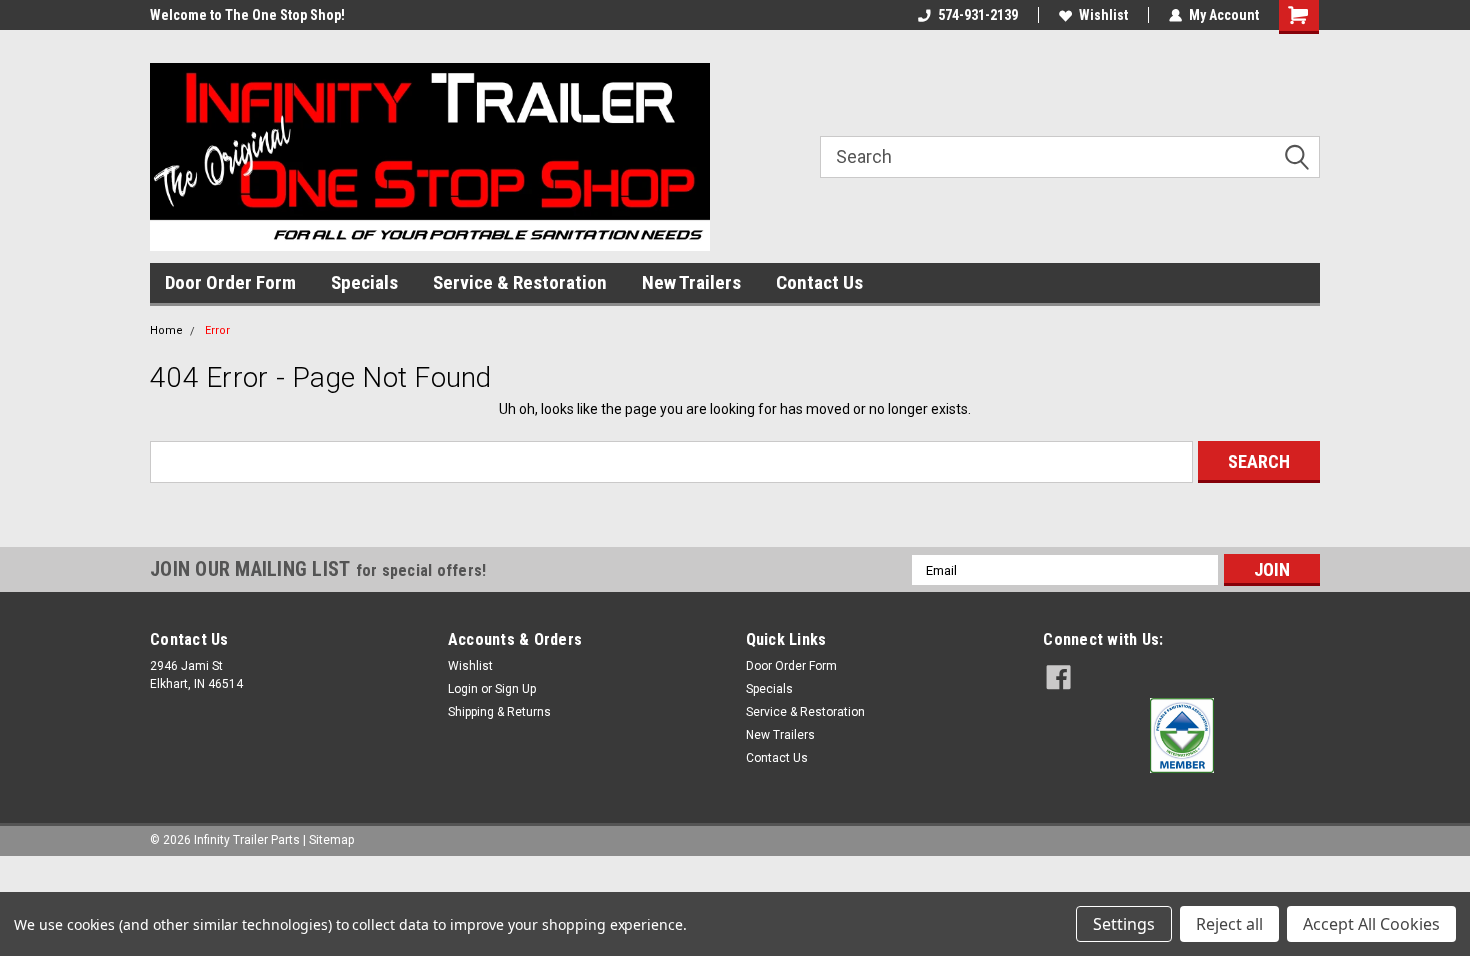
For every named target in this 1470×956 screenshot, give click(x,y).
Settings (1124, 924)
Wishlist (1103, 15)
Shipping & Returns (499, 712)
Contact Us (819, 282)
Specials (364, 282)
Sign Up (515, 689)
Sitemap (331, 840)
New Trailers (691, 282)
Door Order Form (230, 282)
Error (217, 330)
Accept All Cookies (1371, 924)
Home (166, 330)
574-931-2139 (978, 15)
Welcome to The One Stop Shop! (247, 15)
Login (463, 689)
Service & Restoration (520, 282)
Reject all (1229, 924)
